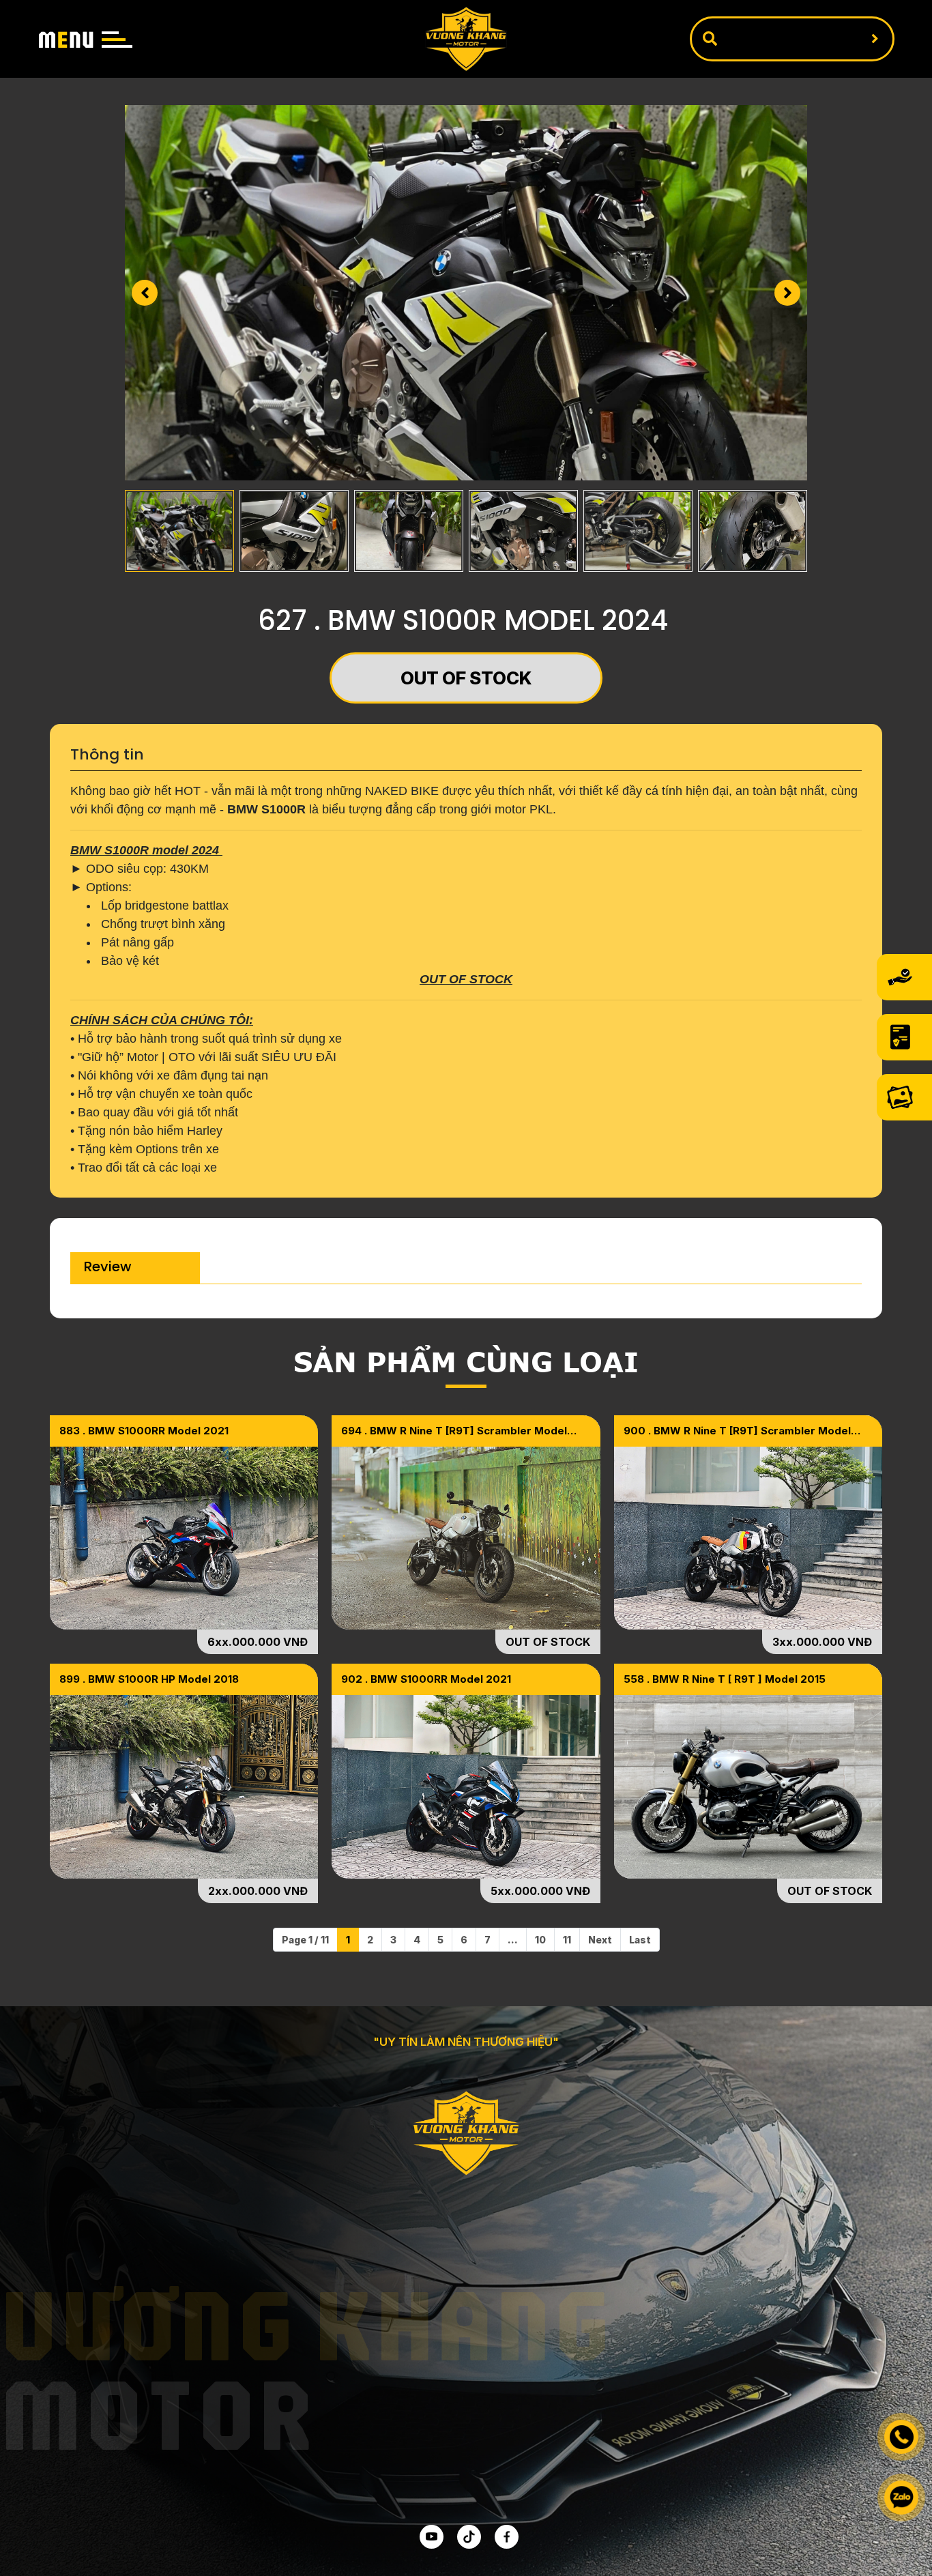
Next (600, 1940)
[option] (466, 293)
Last (640, 1940)
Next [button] (787, 293)
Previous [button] (145, 293)
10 (540, 1940)
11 (567, 1940)
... (513, 1940)
